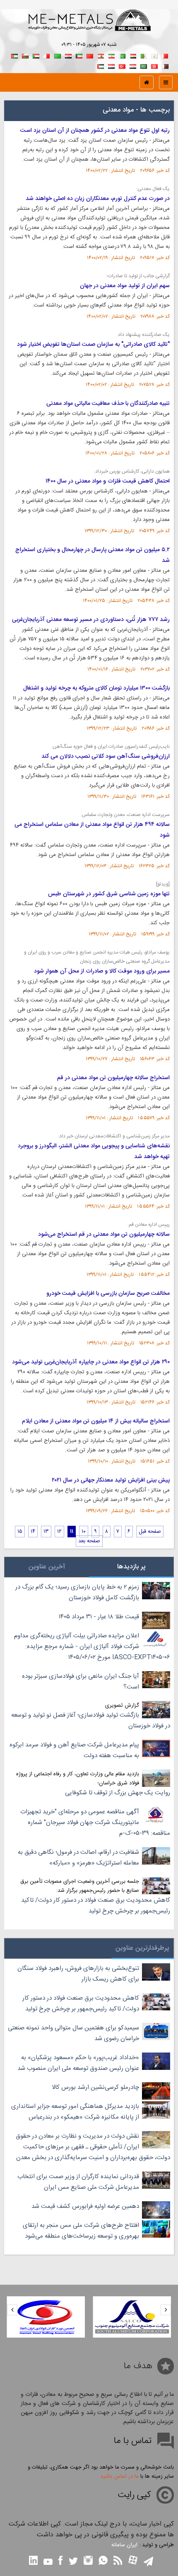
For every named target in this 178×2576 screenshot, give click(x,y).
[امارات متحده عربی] (101, 65)
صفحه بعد (89, 1541)
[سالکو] (132, 2317)
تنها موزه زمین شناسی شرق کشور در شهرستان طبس (109, 894)
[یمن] (111, 65)
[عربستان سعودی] (144, 65)
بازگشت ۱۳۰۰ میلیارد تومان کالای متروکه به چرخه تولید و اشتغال (96, 688)
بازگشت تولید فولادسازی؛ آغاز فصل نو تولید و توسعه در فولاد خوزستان (91, 1721)
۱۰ (84, 1532)
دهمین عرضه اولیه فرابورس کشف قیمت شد (85, 2206)
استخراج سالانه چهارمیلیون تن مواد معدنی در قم (113, 1078)
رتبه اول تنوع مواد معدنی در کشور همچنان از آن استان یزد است (95, 131)
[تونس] (154, 65)
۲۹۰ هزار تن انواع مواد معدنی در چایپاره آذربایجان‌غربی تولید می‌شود (91, 1362)
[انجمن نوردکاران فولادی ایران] (46, 2317)
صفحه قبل (150, 1532)
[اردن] (14, 55)
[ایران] (111, 55)
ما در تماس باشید (119, 2476)
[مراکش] (90, 55)
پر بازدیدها (131, 1567)
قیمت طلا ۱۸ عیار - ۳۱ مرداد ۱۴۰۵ (99, 1617)
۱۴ (33, 1532)
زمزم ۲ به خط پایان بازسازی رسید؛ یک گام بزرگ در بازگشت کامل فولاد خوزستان (77, 1592)
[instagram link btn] (88, 2561)
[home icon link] (147, 82)
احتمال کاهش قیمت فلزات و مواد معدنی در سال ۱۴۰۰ (108, 481)
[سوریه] (133, 65)
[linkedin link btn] (34, 2561)
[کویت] (79, 55)
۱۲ (59, 1532)
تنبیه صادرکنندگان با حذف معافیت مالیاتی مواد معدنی (108, 404)
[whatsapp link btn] (103, 2561)
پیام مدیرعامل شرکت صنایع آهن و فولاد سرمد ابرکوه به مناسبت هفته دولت (74, 1750)
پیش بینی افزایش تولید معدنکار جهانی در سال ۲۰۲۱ (111, 1480)
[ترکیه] (122, 65)
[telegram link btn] (148, 2562)
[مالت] (47, 55)
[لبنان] (101, 55)
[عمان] (25, 55)
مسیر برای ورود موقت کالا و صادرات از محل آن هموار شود (102, 971)
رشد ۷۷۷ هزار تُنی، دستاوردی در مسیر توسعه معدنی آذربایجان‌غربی (91, 620)
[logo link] (89, 29)
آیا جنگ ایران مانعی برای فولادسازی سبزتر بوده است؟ (81, 1682)
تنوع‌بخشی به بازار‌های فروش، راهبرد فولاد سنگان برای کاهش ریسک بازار (78, 1974)
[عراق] (68, 55)
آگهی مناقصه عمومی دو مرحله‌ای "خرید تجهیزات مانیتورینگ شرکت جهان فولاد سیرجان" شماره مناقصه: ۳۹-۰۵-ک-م (95, 1823)
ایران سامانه (124, 2545)
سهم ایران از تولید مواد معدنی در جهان (125, 286)
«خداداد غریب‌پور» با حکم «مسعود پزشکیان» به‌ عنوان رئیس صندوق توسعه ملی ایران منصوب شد (78, 2063)
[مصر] (133, 55)
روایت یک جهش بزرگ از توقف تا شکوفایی (118, 1793)
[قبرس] (154, 55)
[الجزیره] (144, 55)
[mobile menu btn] (166, 82)
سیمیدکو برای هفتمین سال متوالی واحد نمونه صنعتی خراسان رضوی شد (73, 2033)
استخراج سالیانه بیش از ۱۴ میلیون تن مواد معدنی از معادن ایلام (96, 1421)
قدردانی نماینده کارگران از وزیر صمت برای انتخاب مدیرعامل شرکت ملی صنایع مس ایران (78, 2182)
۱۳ (46, 1532)
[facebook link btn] (60, 2561)
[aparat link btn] (133, 2561)
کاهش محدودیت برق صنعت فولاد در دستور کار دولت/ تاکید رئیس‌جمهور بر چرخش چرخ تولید (96, 1906)
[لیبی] (58, 55)
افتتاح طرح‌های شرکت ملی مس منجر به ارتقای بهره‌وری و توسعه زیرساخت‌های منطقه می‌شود (81, 2231)
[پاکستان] (122, 55)
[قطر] (165, 65)
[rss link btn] (118, 2561)
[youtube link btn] (48, 2563)
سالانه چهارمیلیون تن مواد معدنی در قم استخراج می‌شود (104, 1234)
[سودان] (36, 55)
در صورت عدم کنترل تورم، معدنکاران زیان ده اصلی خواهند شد (98, 199)
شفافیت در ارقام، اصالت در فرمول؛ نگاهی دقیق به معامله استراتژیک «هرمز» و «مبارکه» (78, 1858)
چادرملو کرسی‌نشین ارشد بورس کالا (95, 2087)
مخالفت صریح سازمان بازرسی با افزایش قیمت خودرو (108, 1294)
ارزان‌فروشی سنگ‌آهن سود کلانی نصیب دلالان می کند (106, 756)
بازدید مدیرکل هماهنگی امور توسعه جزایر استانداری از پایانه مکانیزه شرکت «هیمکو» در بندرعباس (75, 2112)
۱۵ (20, 1532)
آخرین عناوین (47, 1567)
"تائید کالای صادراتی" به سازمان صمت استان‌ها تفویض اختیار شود (93, 345)
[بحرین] (165, 55)
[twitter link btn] (73, 2562)
